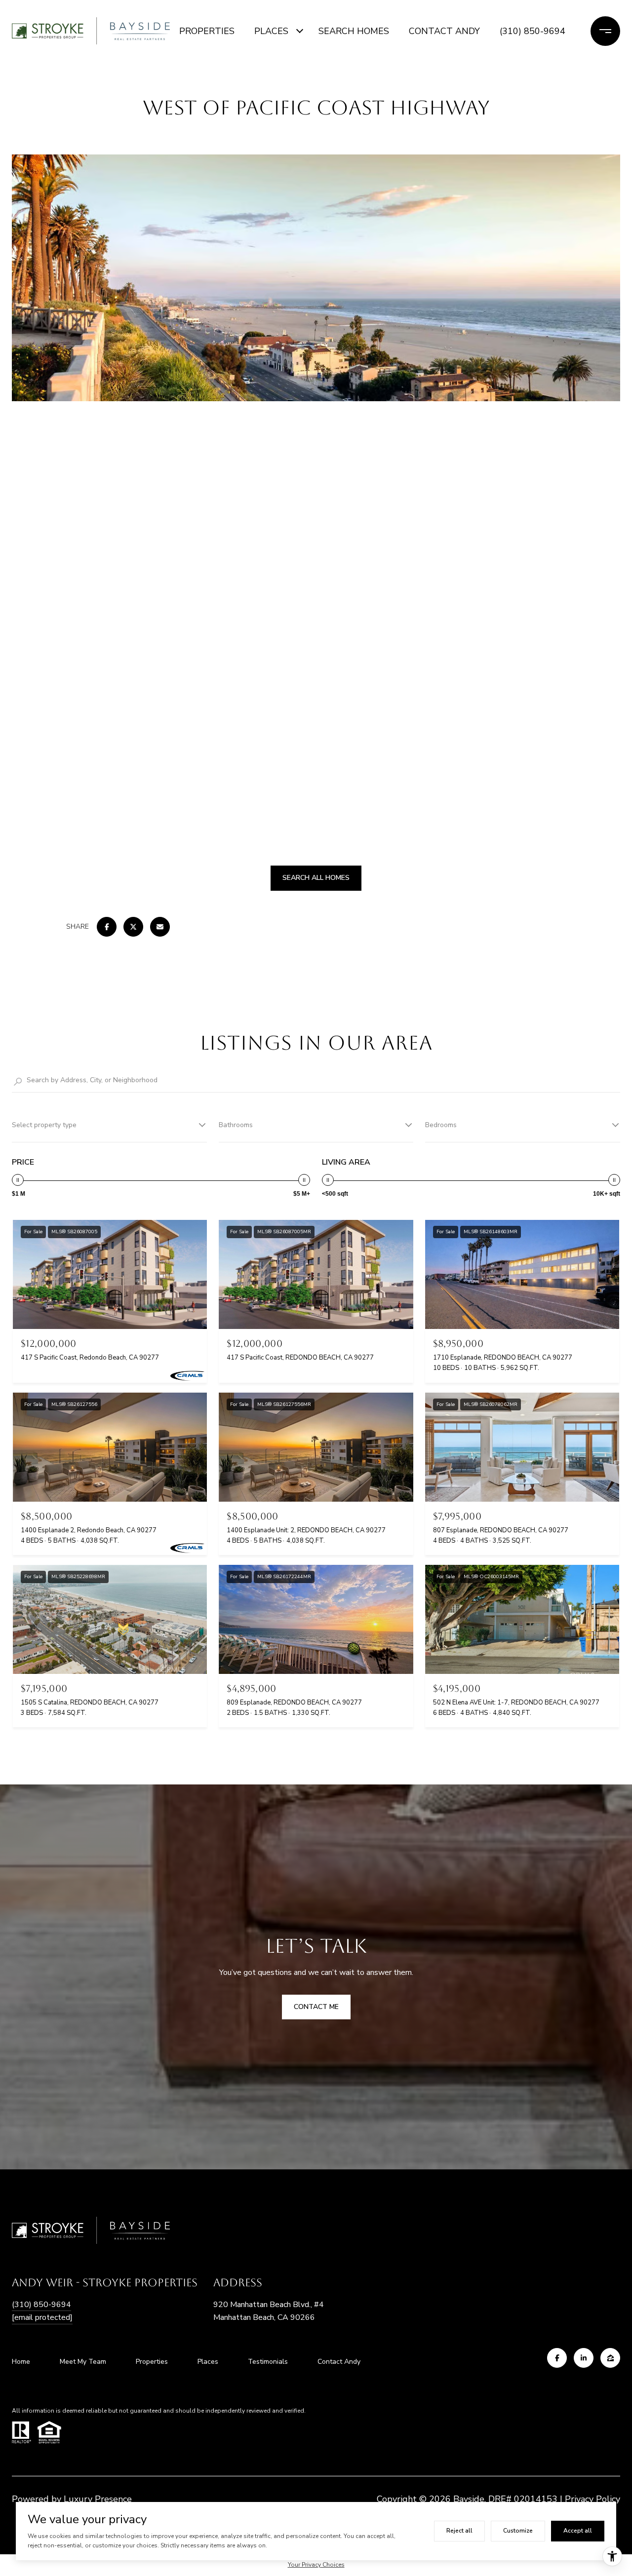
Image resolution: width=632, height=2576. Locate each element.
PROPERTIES (207, 31)
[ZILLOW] (610, 2358)
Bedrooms (441, 1125)
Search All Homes (316, 878)
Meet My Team (83, 2362)
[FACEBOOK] (557, 2358)
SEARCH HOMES (354, 31)
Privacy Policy (592, 2499)
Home (21, 2362)
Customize (518, 2531)
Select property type (44, 1125)
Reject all (459, 2531)
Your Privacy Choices (316, 2565)
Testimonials (268, 2362)
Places (208, 2362)
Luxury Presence (98, 2499)
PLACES (271, 31)
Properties (152, 2362)
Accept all (578, 2531)
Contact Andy (339, 2362)
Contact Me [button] (316, 2007)
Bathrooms (236, 1125)
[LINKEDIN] (584, 2358)
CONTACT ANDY (444, 31)
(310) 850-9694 (533, 31)
